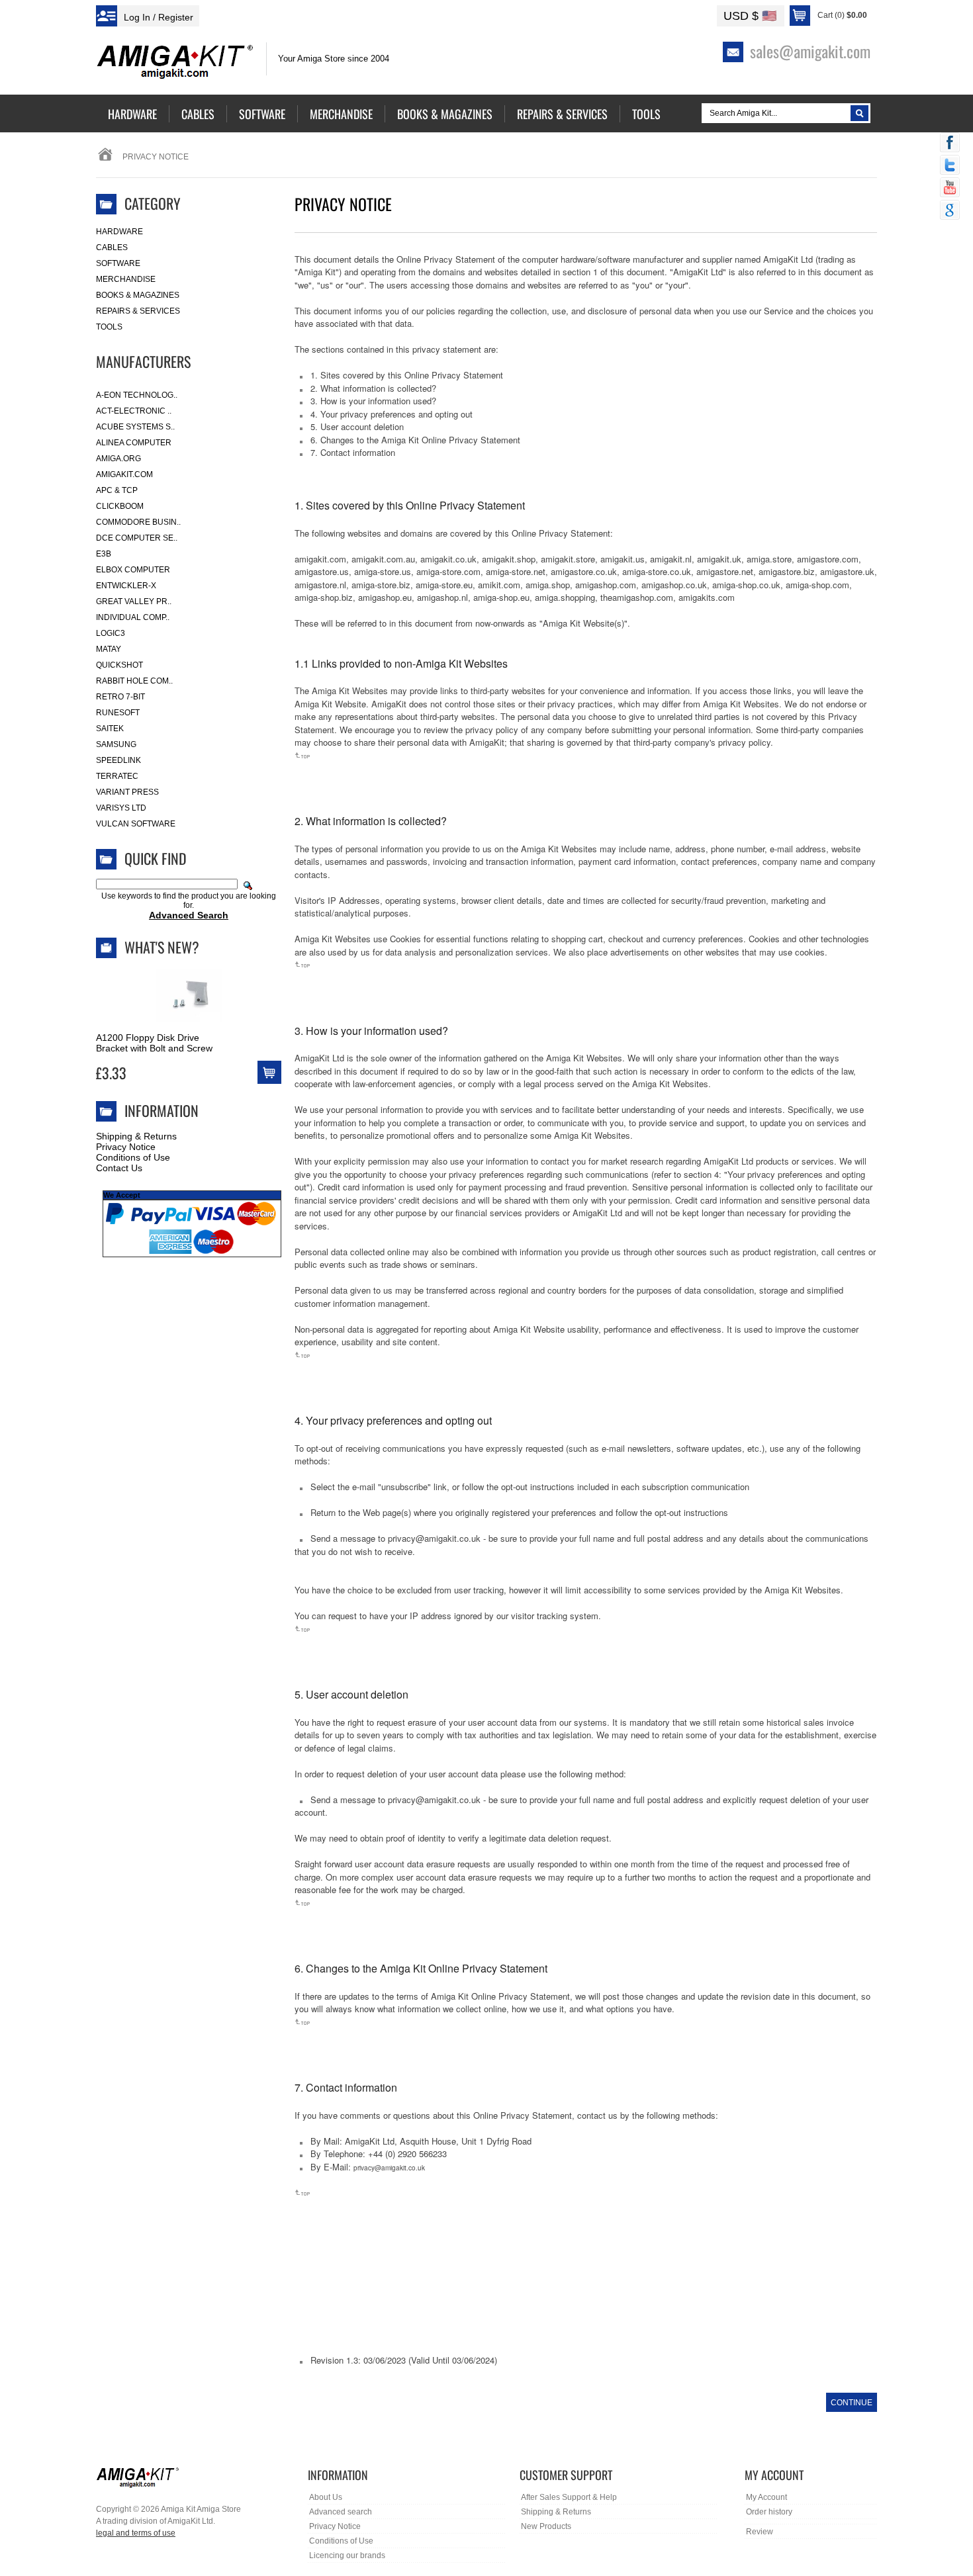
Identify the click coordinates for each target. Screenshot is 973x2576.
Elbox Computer (133, 570)
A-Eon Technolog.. (137, 395)
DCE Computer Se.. (137, 538)
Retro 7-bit (120, 697)
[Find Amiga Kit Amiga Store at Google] (950, 211)
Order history (769, 2512)
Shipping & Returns (136, 1136)
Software (118, 263)
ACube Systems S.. (135, 427)
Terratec (117, 776)
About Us (326, 2497)
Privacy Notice (126, 1147)
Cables (112, 247)
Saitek (110, 729)
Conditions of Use (133, 1157)
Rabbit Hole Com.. (134, 681)
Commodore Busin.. (138, 522)
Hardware (119, 232)
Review (760, 2532)
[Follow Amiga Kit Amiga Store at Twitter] (950, 166)
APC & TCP (117, 490)
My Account (766, 2497)
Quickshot (119, 665)
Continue (852, 2403)
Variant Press (127, 792)
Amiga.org (118, 459)
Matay (109, 649)
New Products (546, 2526)
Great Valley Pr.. (134, 601)
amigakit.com (124, 474)
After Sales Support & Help (569, 2497)
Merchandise (126, 279)
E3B (104, 554)
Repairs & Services (138, 311)
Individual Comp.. (133, 617)
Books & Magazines (138, 295)
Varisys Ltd (121, 808)
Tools (109, 327)
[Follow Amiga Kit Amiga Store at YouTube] (950, 189)
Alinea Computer (134, 443)
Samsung (116, 744)
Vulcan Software (136, 824)
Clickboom (120, 506)
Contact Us (119, 1168)
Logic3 (111, 633)
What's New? (162, 947)
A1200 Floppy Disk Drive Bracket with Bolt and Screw (154, 1043)
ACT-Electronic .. (134, 411)
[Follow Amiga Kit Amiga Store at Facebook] (950, 144)
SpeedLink (118, 760)
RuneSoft (118, 713)
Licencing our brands (347, 2555)
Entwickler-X (126, 586)
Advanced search (341, 2512)
